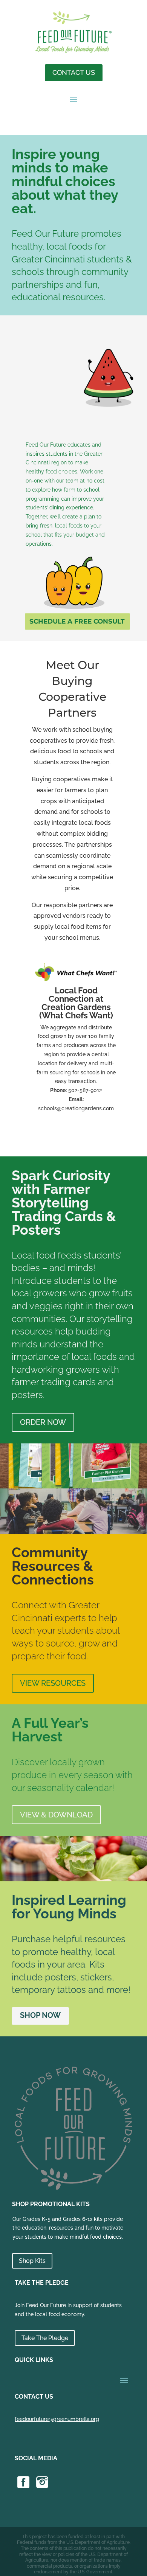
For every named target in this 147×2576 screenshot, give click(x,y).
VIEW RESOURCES (53, 1683)
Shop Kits (32, 2261)
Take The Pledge (45, 2338)
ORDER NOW (43, 1422)
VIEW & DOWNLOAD (56, 1815)
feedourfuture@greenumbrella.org (57, 2419)
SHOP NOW (40, 2015)
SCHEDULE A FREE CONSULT (77, 621)
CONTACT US (74, 72)
